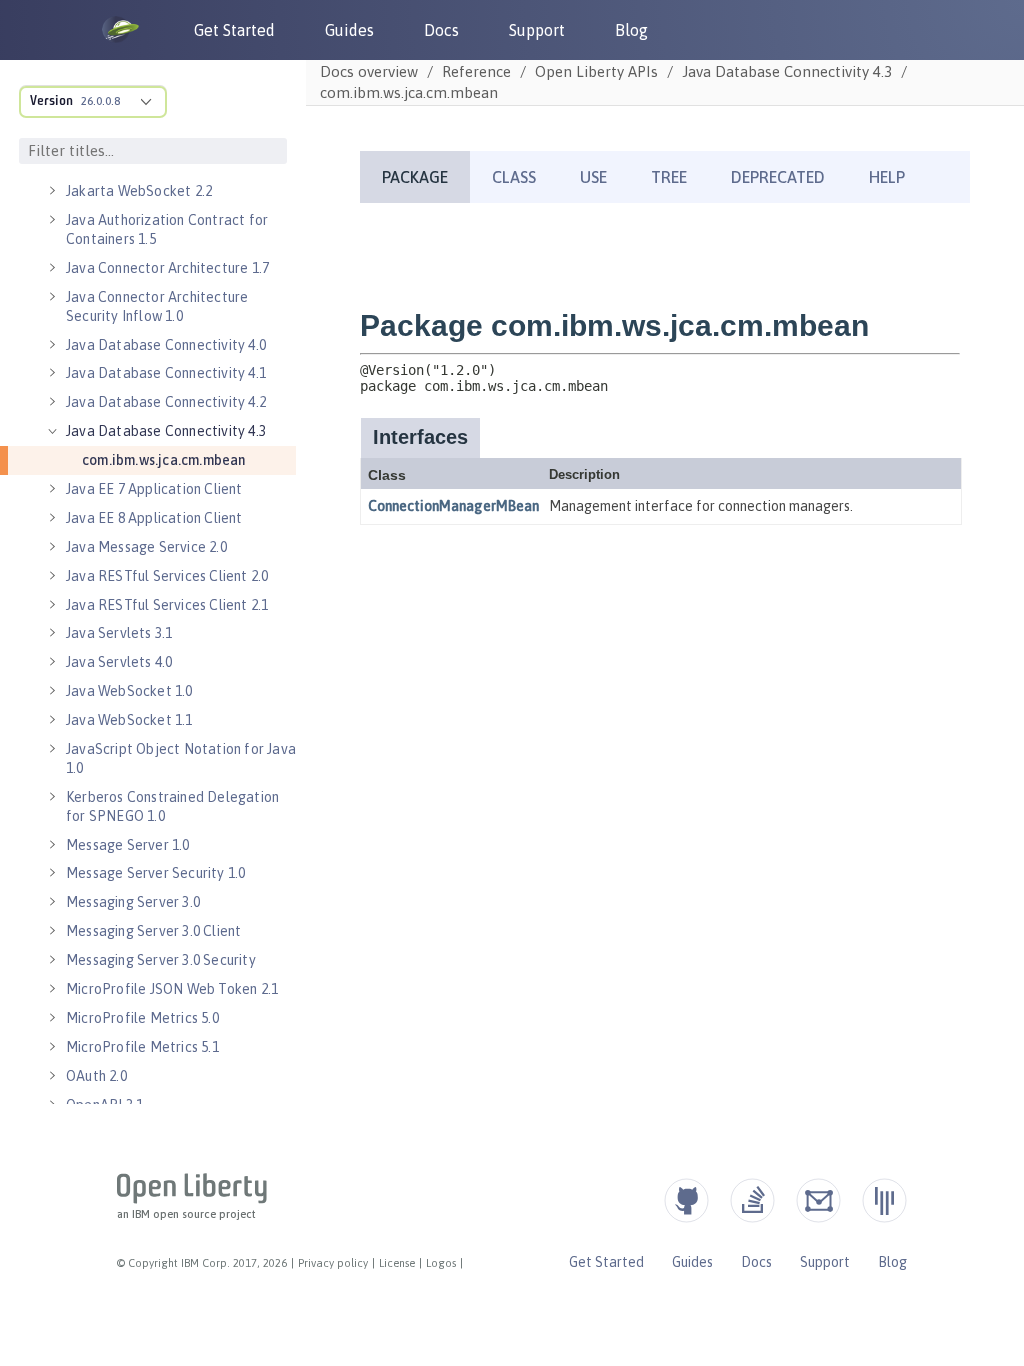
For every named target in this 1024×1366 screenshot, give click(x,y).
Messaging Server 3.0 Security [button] (161, 960)
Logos (441, 1263)
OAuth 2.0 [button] (96, 1076)
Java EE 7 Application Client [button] (154, 489)
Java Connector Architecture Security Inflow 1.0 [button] (157, 306)
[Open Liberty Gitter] (884, 1200)
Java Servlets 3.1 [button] (119, 633)
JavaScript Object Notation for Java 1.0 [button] (181, 758)
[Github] (686, 1200)
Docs (441, 30)
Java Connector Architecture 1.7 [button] (167, 268)
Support (537, 30)
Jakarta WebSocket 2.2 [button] (139, 191)
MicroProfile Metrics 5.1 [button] (142, 1047)
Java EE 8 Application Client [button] (154, 518)
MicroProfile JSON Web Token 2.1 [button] (172, 989)
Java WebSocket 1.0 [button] (129, 691)
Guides (349, 30)
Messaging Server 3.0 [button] (133, 902)
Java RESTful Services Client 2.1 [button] (167, 605)
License (397, 1263)
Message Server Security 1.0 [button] (155, 873)
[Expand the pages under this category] (52, 191)
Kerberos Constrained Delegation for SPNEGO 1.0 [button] (172, 806)
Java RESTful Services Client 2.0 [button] (167, 576)
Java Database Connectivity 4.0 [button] (166, 345)
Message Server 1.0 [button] (128, 845)
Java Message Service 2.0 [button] (146, 547)
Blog (631, 30)
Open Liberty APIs (596, 71)
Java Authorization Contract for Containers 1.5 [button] (167, 229)
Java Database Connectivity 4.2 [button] (166, 402)
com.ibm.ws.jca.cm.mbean (164, 460)
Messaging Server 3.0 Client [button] (153, 931)
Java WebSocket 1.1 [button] (129, 720)
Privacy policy (333, 1263)
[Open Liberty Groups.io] (818, 1200)
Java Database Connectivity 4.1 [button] (166, 373)
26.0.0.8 (100, 101)
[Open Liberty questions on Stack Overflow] (752, 1200)
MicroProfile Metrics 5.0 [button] (142, 1018)
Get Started (234, 30)
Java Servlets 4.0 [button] (119, 662)
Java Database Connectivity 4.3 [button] (166, 431)
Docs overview (369, 71)
